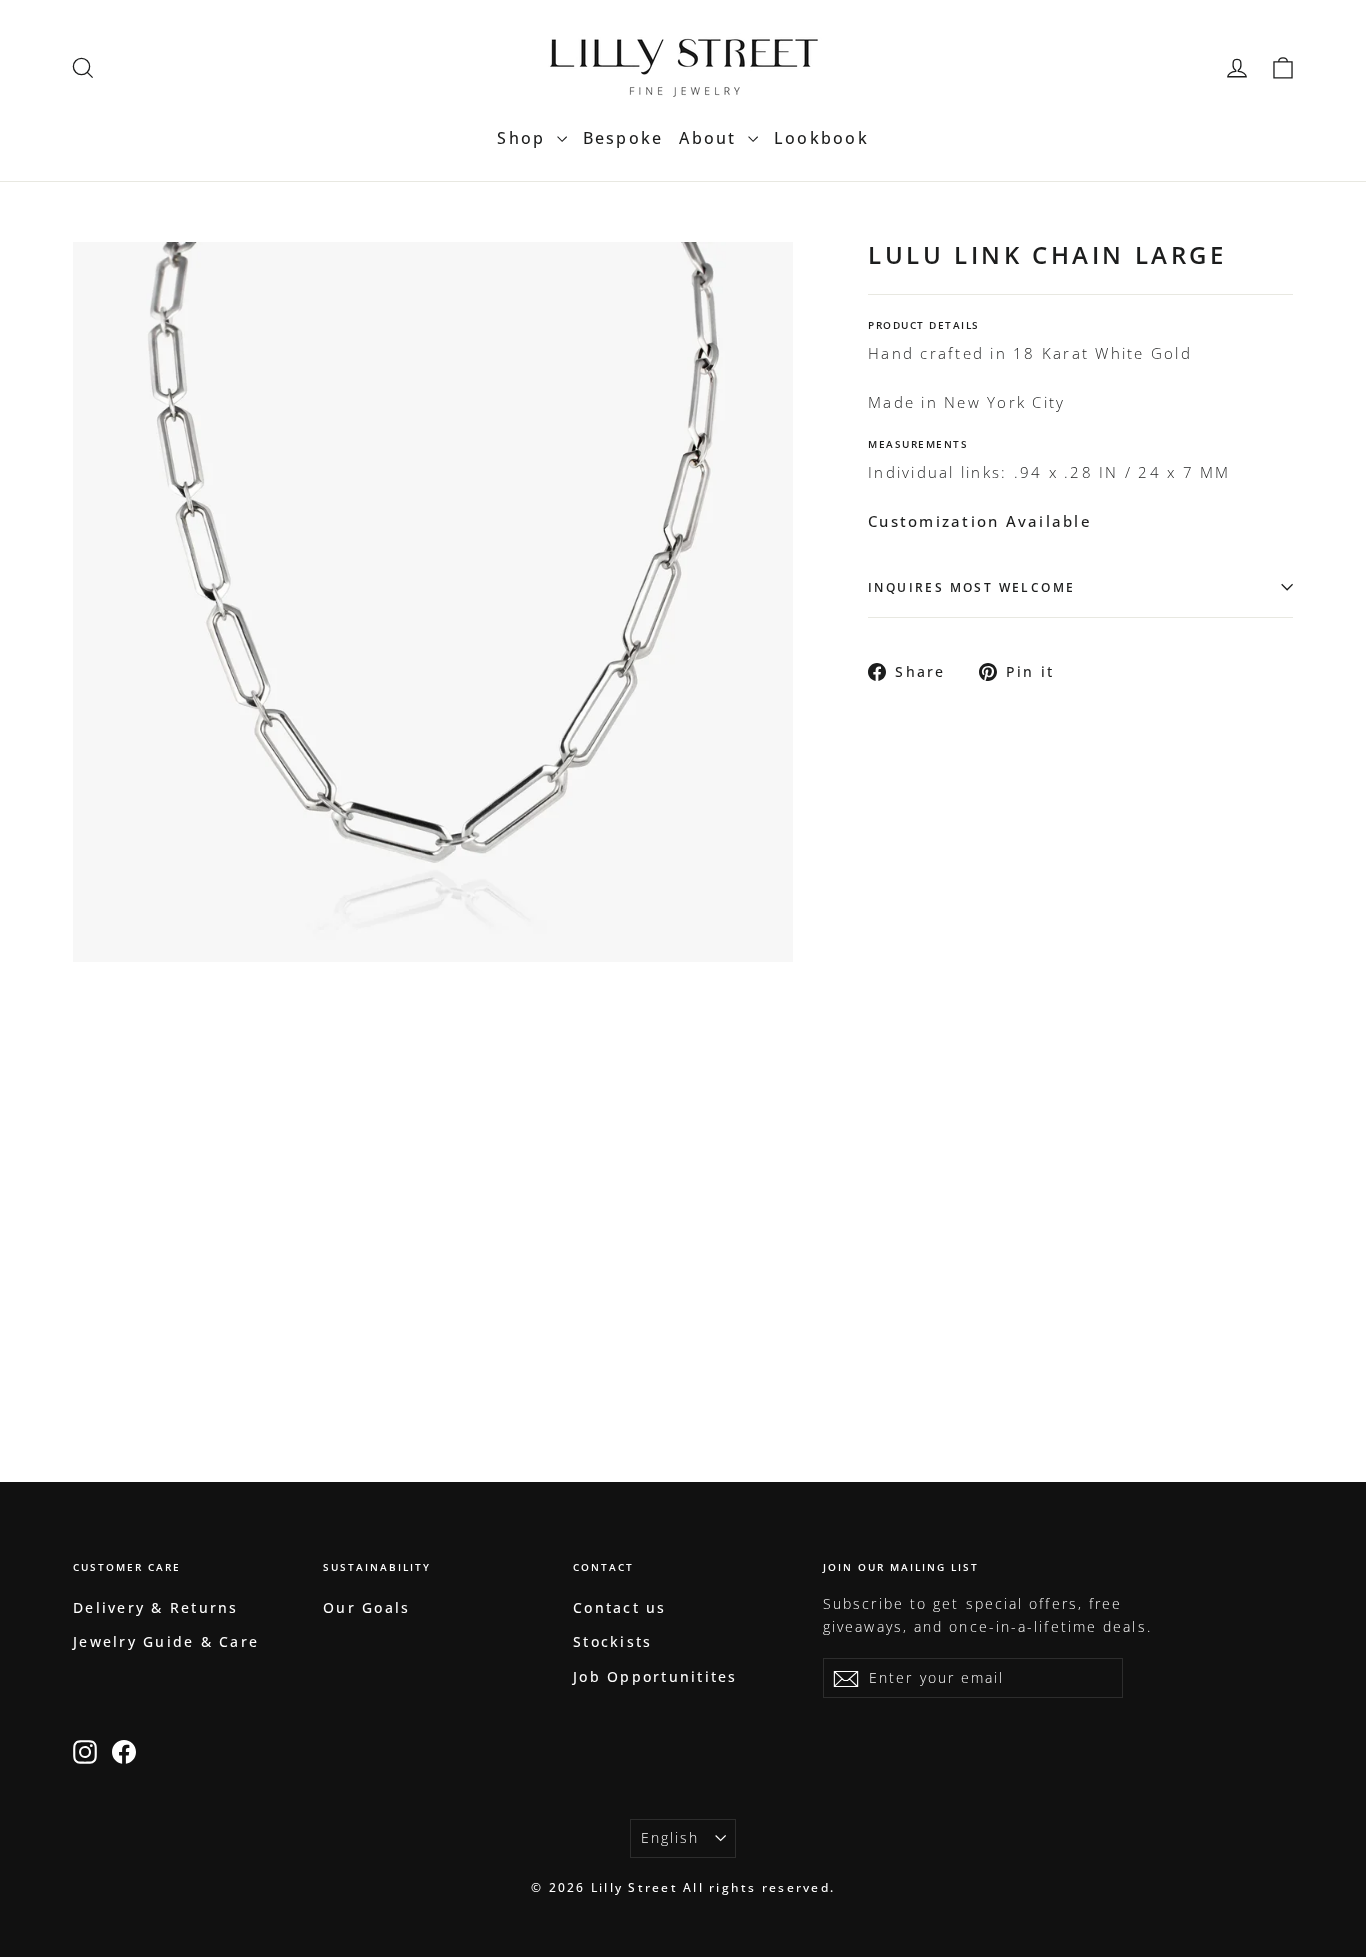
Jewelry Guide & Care (166, 1641)
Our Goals (366, 1607)
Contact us (620, 1607)
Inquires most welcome (971, 587)
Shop (524, 138)
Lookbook (821, 138)
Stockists (612, 1641)
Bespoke (623, 138)
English (670, 1837)
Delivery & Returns (156, 1607)
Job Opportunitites (655, 1676)
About (711, 138)
